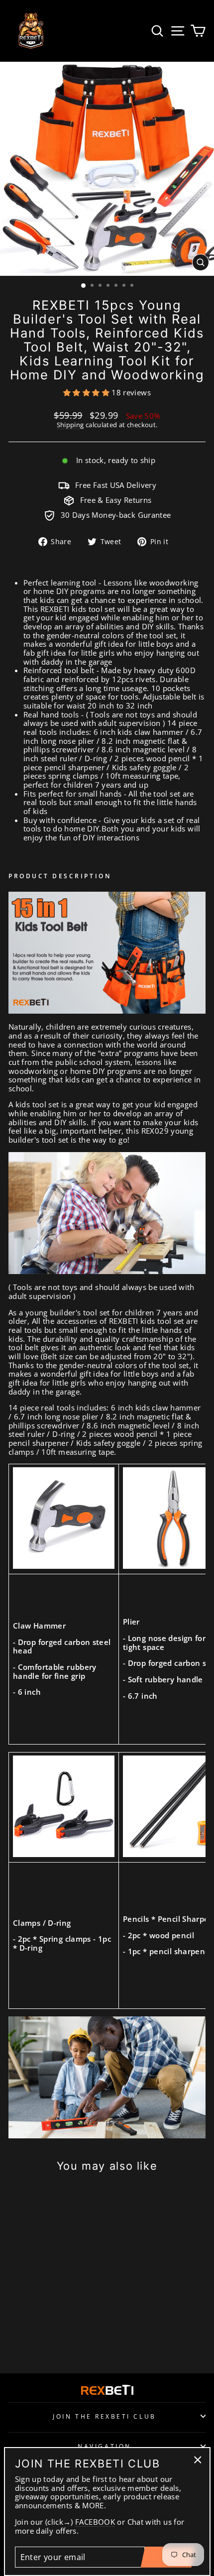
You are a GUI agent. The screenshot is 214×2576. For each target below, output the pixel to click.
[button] (87, 392)
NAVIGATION (104, 2446)
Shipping (70, 425)
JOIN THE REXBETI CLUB (104, 2416)
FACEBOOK (95, 2522)
